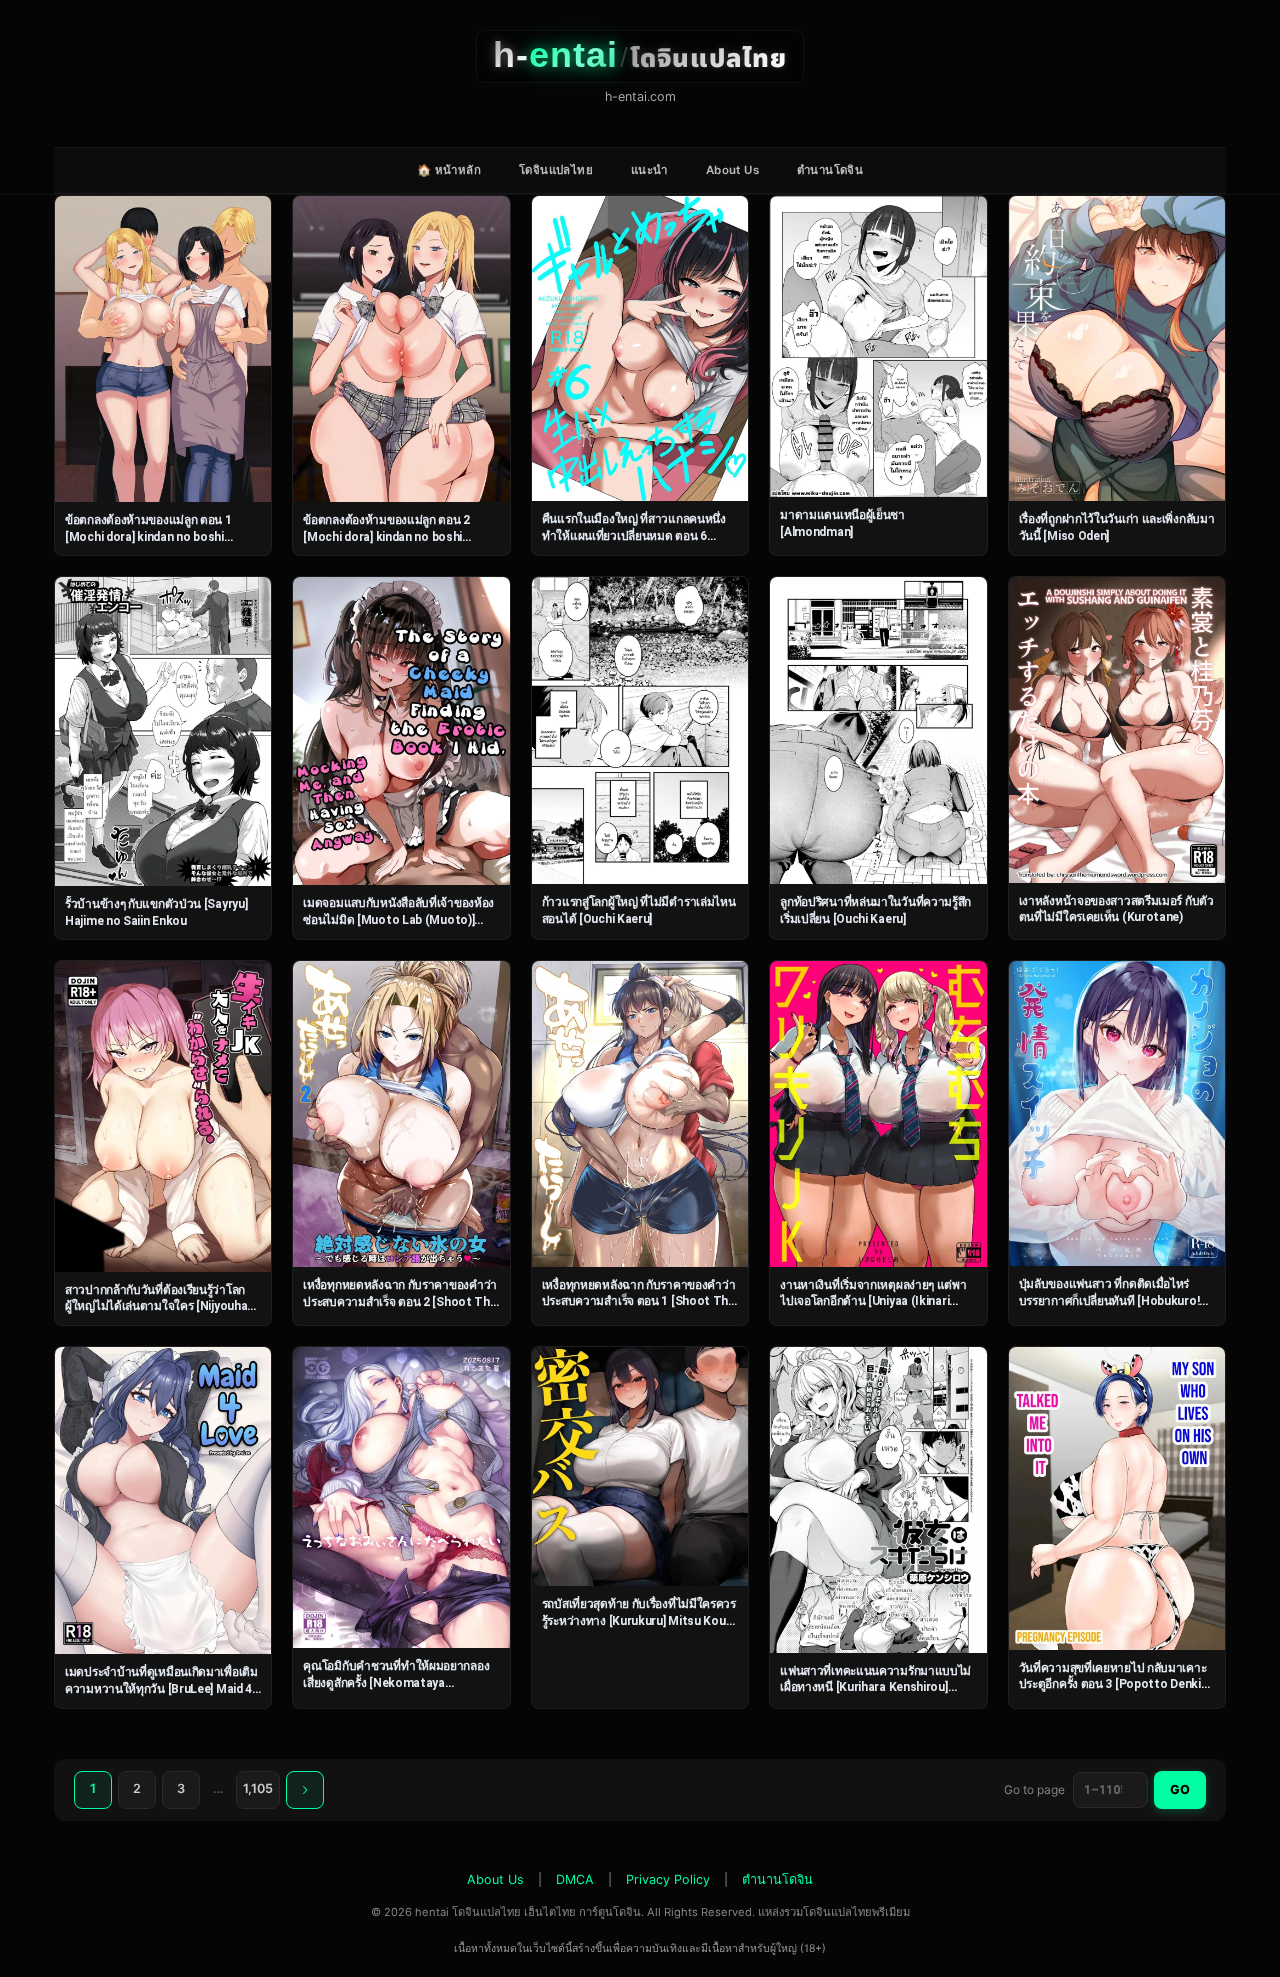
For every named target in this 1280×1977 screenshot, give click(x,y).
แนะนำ (649, 170)
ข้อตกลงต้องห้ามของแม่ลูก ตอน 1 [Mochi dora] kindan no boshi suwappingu (148, 536)
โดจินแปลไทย (556, 170)
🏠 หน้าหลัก (449, 170)
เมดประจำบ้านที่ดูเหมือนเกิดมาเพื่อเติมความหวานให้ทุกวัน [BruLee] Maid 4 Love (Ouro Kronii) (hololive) (161, 1688)
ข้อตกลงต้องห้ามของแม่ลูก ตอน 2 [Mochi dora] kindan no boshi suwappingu (386, 536)
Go (1180, 1789)
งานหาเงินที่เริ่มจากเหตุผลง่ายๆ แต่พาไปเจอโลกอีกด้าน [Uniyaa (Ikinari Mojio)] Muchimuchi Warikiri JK (873, 1301)
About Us (732, 170)
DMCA (575, 1879)
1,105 (258, 1788)
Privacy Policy (668, 1879)
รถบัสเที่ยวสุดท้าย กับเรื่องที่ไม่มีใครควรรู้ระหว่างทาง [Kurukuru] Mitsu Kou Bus (639, 1620)
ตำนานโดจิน (830, 170)
